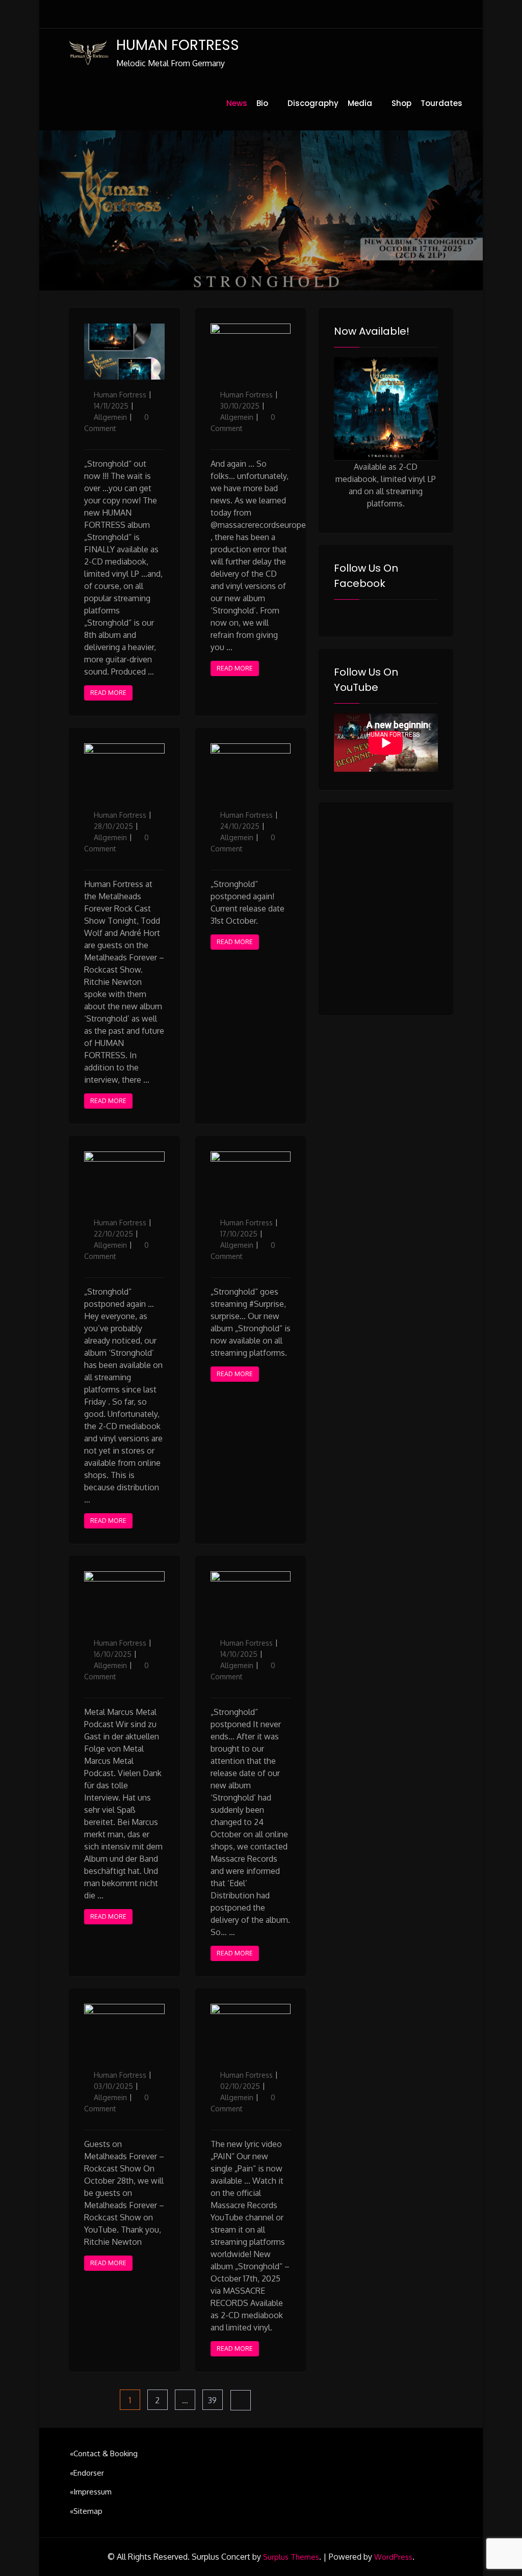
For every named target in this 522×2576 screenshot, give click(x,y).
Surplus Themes (291, 2557)
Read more (108, 693)
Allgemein (110, 417)
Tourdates (441, 103)
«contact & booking (104, 2453)
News (237, 103)
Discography (313, 103)
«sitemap (86, 2511)
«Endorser (87, 2473)
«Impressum (91, 2492)
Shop (401, 103)
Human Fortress (120, 395)
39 (215, 2400)
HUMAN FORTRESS (178, 45)
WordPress (393, 2557)
